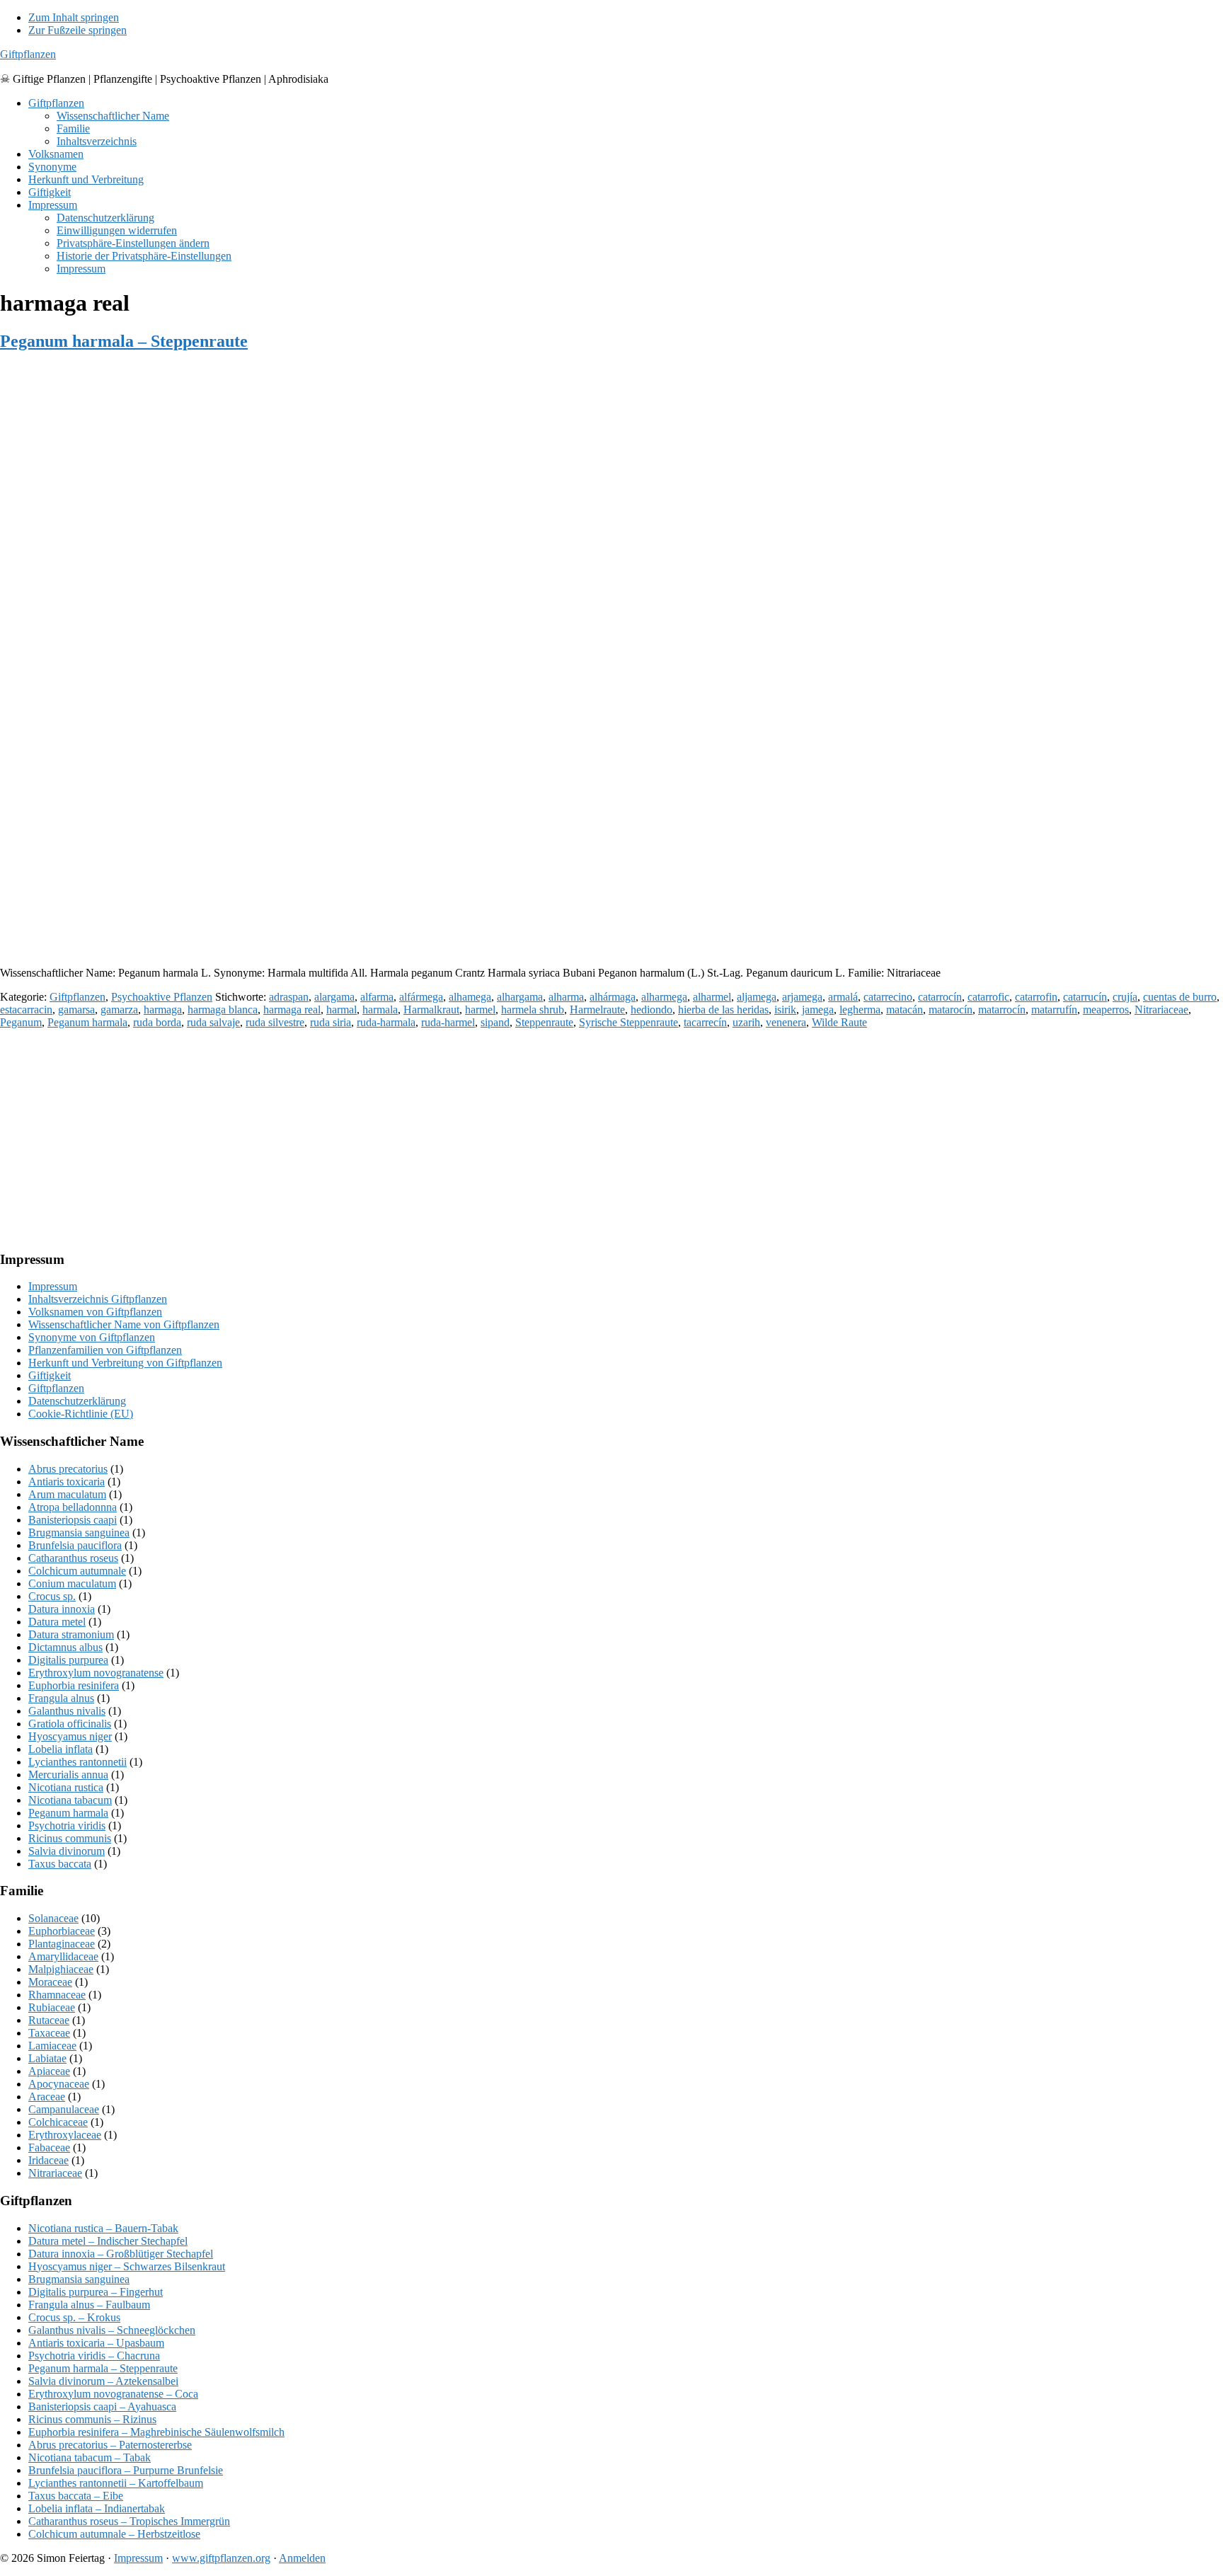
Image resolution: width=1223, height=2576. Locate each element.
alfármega (421, 997)
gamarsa (76, 1010)
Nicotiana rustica (66, 1787)
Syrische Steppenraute (628, 1022)
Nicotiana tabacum (70, 1800)
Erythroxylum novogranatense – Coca (113, 2394)
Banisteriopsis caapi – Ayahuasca (102, 2407)
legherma (860, 1010)
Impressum (53, 1286)
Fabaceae (49, 2147)
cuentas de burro (1180, 997)
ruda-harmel (448, 1022)
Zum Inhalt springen (74, 17)
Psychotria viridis (67, 1825)
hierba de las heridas (723, 1010)
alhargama (520, 997)
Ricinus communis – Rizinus (92, 2419)
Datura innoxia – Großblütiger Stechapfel (121, 2254)
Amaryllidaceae (63, 1956)
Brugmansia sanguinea (79, 1533)
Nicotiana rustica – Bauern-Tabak (103, 2228)
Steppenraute (544, 1022)
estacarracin (26, 1010)
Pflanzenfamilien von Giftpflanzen (105, 1350)
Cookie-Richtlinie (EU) (81, 1414)
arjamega (802, 997)
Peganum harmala (87, 1022)
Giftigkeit (50, 1375)
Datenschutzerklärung (77, 1401)
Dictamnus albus (65, 1647)
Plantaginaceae (62, 1944)
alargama (334, 997)
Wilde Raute (839, 1022)
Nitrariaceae (1161, 1010)
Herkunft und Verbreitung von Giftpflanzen (125, 1363)
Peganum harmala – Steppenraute (124, 341)
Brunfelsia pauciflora (75, 1545)
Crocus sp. (52, 1596)
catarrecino (888, 997)
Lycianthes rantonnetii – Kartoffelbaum (116, 2483)
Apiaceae (49, 2071)
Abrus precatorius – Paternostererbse (110, 2445)
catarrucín (1085, 997)
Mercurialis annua (68, 1775)
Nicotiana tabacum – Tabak (90, 2457)
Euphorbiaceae (62, 1931)
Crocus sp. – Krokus (74, 2317)
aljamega (757, 997)
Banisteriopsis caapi (73, 1520)
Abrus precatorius (68, 1469)
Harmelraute (597, 1010)
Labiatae (47, 2058)
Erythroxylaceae (65, 2135)
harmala (380, 1010)
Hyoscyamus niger (70, 1736)
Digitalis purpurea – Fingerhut (96, 2292)
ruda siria (331, 1022)
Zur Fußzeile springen (77, 30)
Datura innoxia (62, 1609)
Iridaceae (48, 2160)
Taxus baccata (60, 1864)
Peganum (21, 1022)
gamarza (119, 1010)
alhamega (470, 997)
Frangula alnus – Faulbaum (89, 2305)
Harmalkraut (431, 1010)
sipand (495, 1022)
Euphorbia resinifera (74, 1685)
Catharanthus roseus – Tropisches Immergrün (129, 2521)
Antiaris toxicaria (67, 1482)
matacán (905, 1010)
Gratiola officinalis (70, 1724)
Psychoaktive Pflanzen (162, 997)
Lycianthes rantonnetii (77, 1762)
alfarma (377, 997)
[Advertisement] (425, 856)
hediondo (651, 1010)
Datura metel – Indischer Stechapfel (108, 2241)
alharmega (664, 997)
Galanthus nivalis (67, 1711)
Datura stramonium (71, 1634)
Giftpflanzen (28, 54)
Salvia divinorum (67, 1851)
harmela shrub (533, 1010)
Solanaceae (53, 1918)
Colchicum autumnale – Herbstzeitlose (114, 2534)
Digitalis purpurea (68, 1660)
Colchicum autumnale (77, 1571)
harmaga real (292, 1010)
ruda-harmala (386, 1022)
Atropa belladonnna (73, 1507)
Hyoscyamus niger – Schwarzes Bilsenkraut (127, 2266)
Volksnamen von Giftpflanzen (95, 1312)
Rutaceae (49, 2020)
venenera (786, 1022)
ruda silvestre (275, 1022)
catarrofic (988, 997)
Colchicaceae (58, 2122)
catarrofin (1036, 997)
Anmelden (302, 2558)
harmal (341, 1010)
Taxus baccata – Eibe (76, 2496)
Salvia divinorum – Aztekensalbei (103, 2381)
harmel (480, 1010)
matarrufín (1054, 1010)
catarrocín (940, 997)
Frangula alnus (61, 1698)
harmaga (163, 1010)
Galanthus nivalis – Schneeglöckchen (112, 2330)
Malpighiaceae (61, 1969)
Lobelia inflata (61, 1749)
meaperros (1106, 1010)
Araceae (47, 2097)
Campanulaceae (64, 2109)
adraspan (289, 997)
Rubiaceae (52, 2007)
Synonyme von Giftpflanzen (92, 1337)
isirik (785, 1010)
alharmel (712, 997)
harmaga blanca (223, 1010)
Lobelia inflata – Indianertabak (97, 2508)
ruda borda (157, 1022)
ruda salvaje (213, 1022)
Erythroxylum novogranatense (96, 1673)
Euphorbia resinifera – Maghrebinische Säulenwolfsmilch (156, 2432)
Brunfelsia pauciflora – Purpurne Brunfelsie (126, 2470)
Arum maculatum (67, 1494)
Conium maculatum (72, 1583)
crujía (1125, 997)
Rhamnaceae (57, 1995)
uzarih (746, 1022)
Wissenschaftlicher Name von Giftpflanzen (124, 1324)
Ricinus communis (70, 1838)
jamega (818, 1010)
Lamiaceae (52, 2046)
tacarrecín (705, 1022)
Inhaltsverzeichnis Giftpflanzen (98, 1299)
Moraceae (50, 1982)
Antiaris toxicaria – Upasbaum (96, 2343)
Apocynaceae (59, 2084)
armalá (843, 997)
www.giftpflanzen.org (221, 2558)
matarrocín (1002, 1010)
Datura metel (57, 1622)
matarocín (951, 1010)
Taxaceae (49, 2033)
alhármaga (613, 997)
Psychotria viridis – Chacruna (94, 2356)
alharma (566, 997)
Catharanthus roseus (73, 1558)
